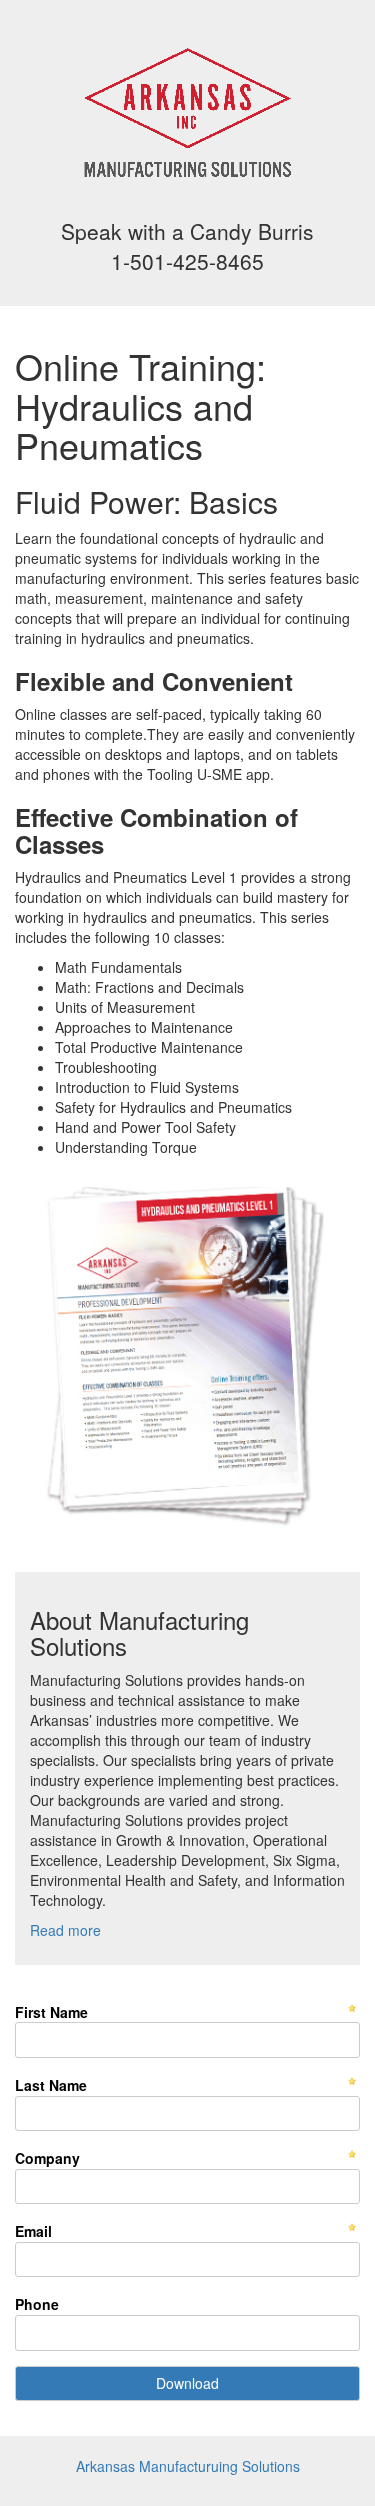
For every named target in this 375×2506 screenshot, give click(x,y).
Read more (65, 1930)
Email (33, 2231)
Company (47, 2158)
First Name (51, 2012)
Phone (37, 2304)
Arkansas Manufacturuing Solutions (188, 2466)
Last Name (51, 2085)
